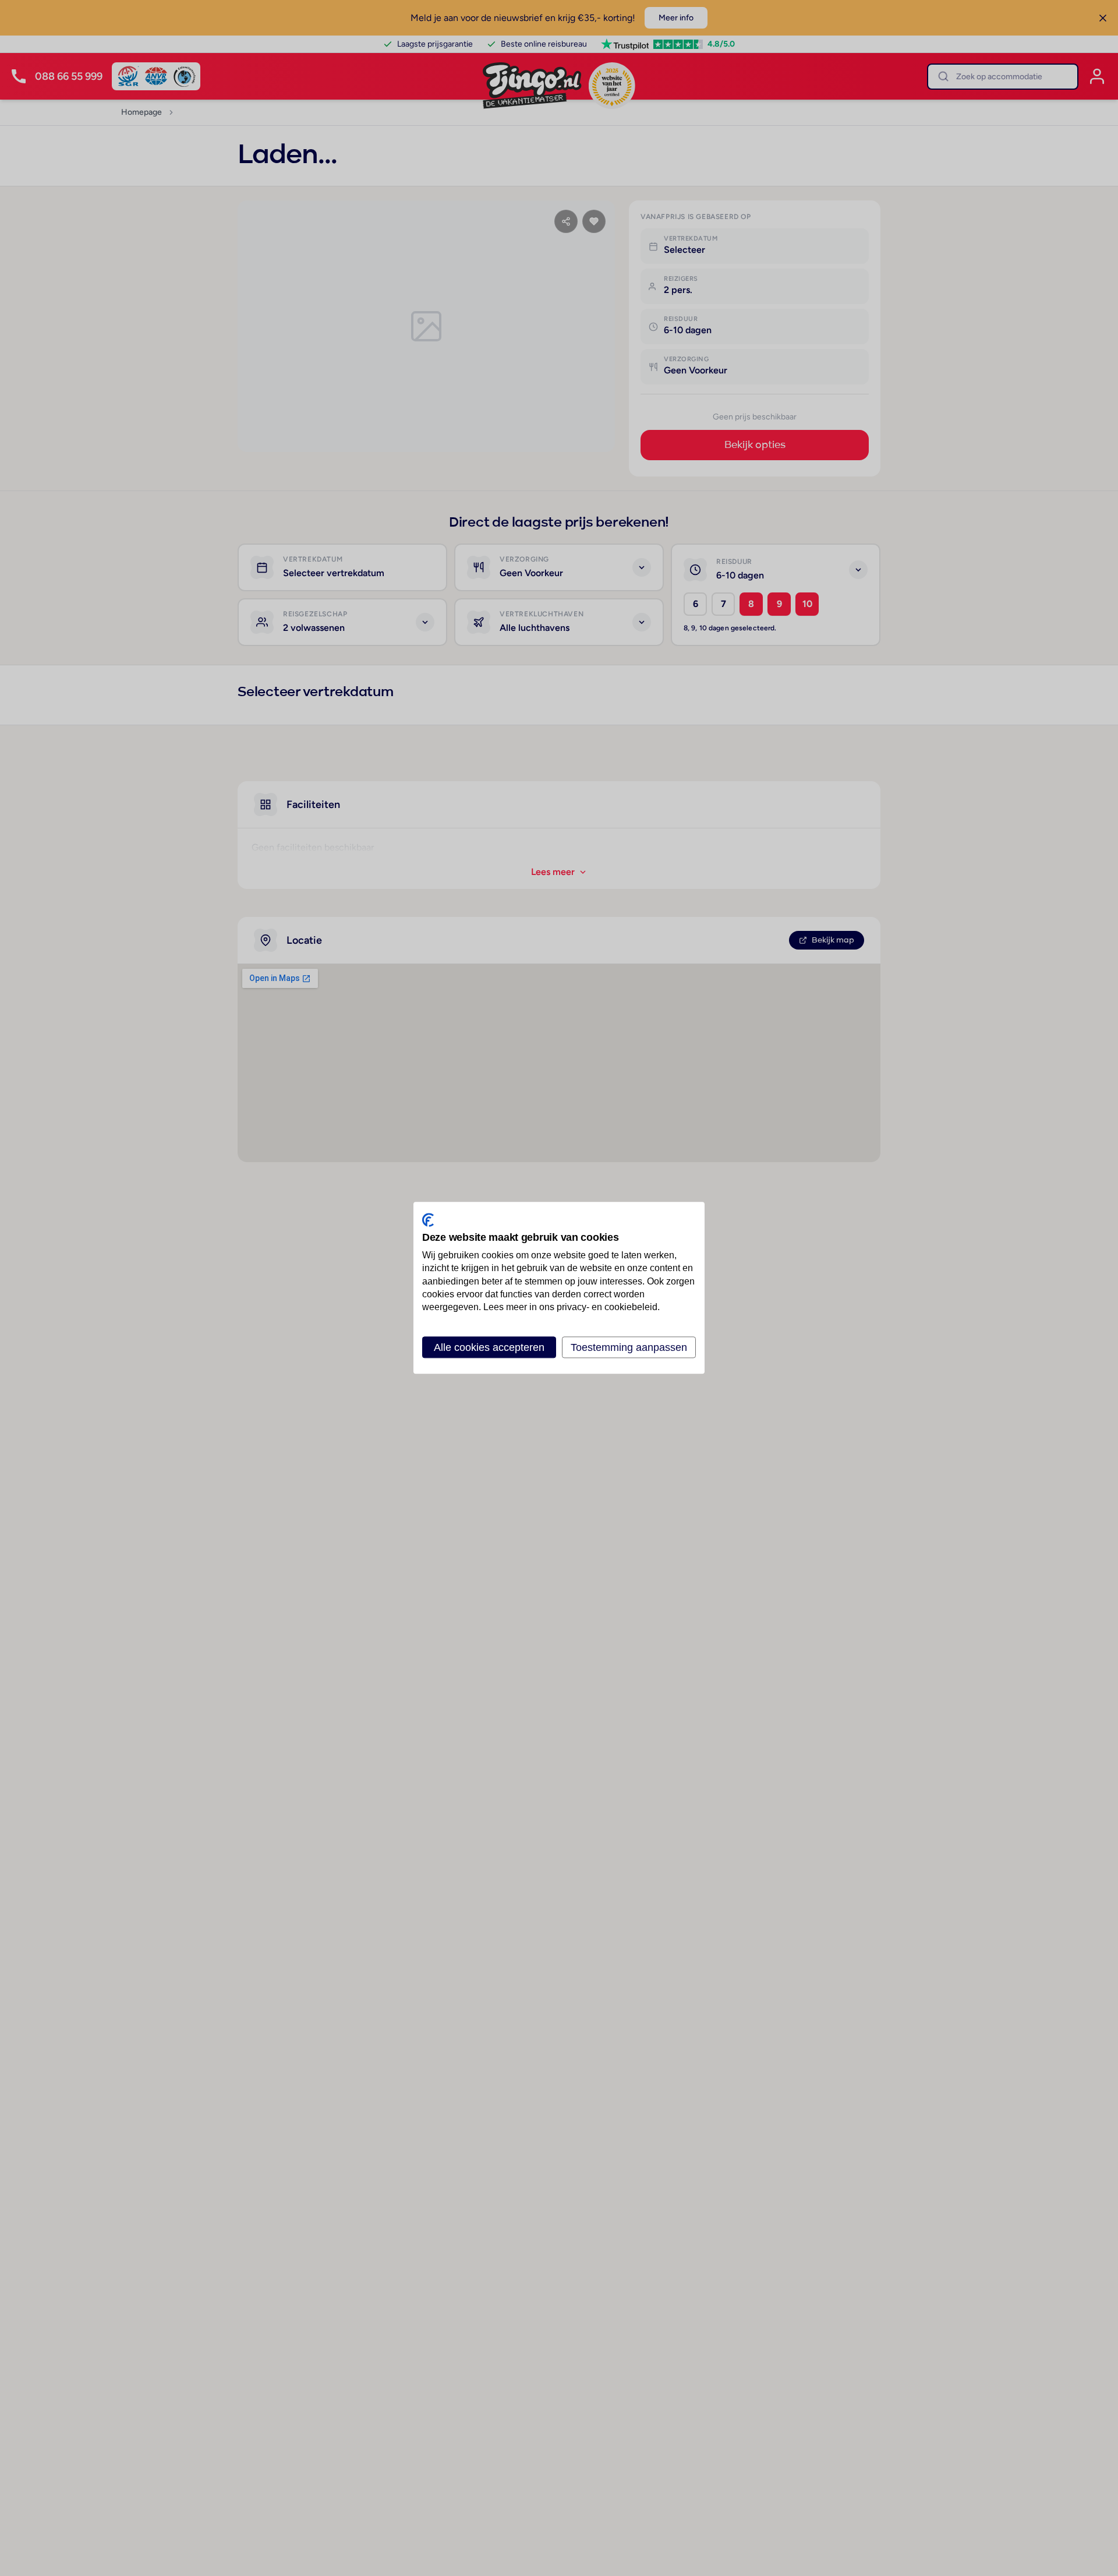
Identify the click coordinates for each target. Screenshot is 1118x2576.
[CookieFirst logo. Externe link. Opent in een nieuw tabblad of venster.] (428, 1220)
